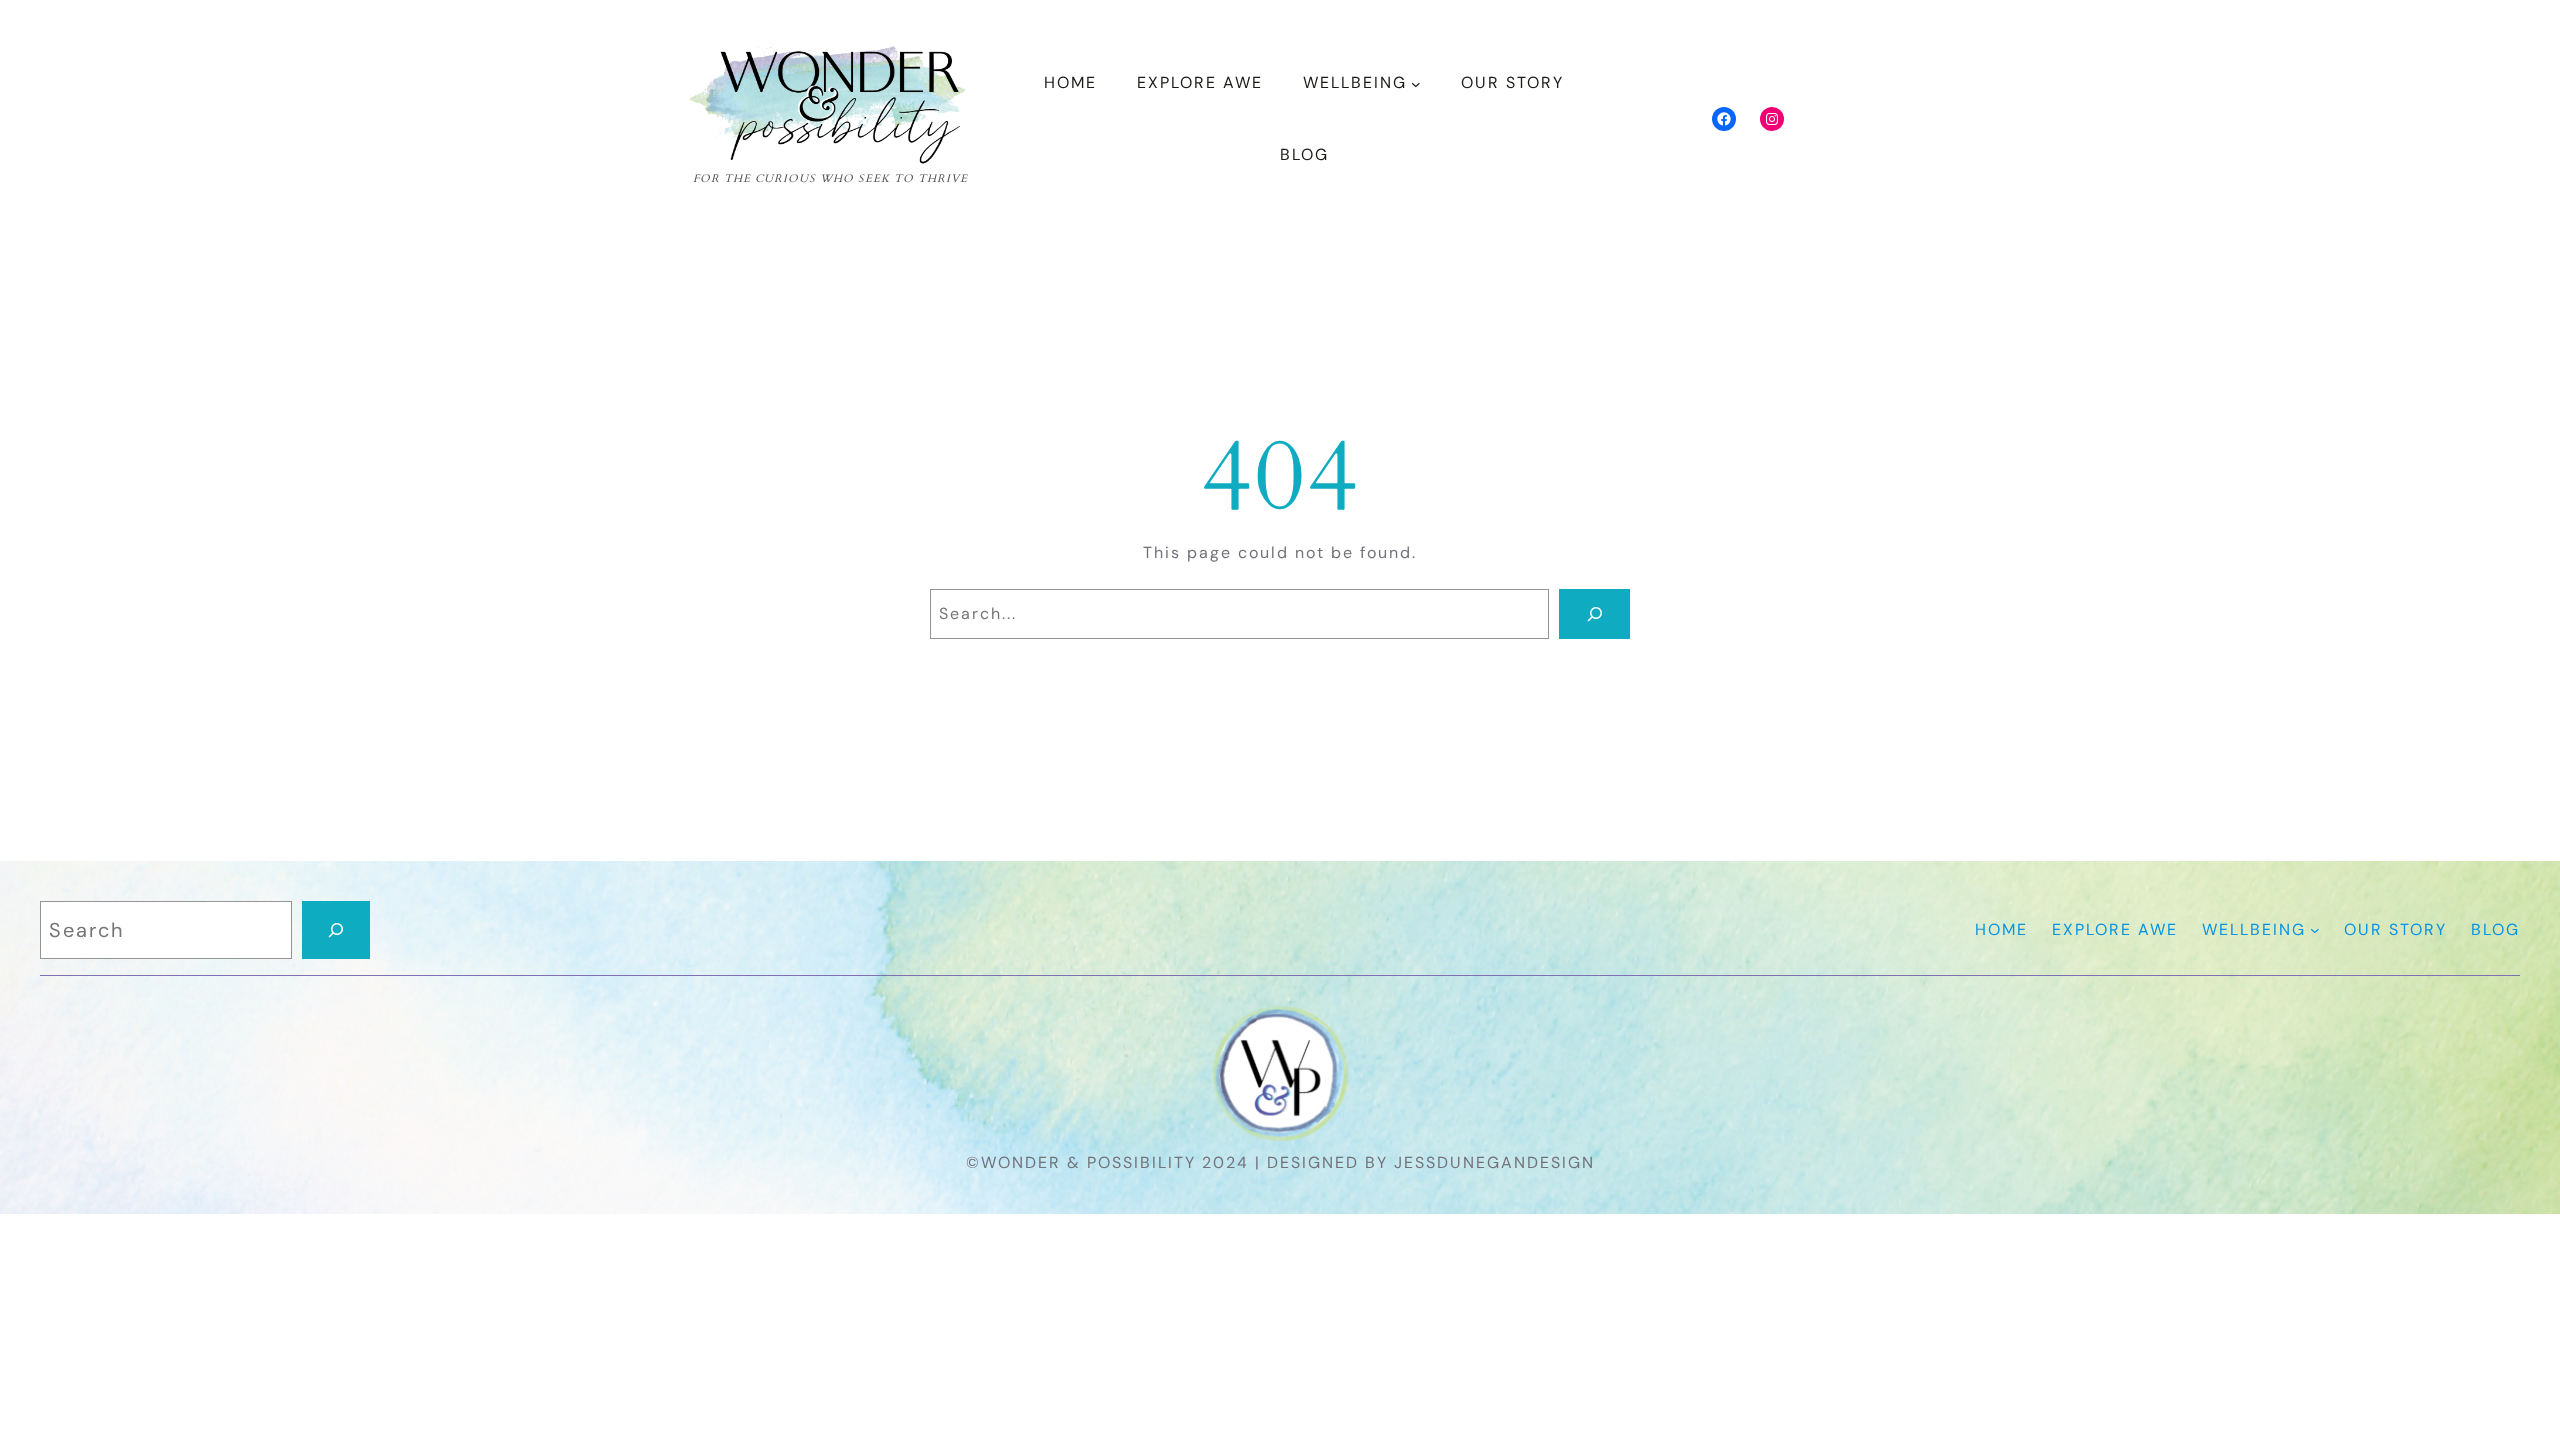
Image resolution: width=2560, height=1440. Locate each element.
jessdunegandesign (1494, 1162)
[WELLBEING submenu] (1416, 84)
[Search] (1594, 614)
